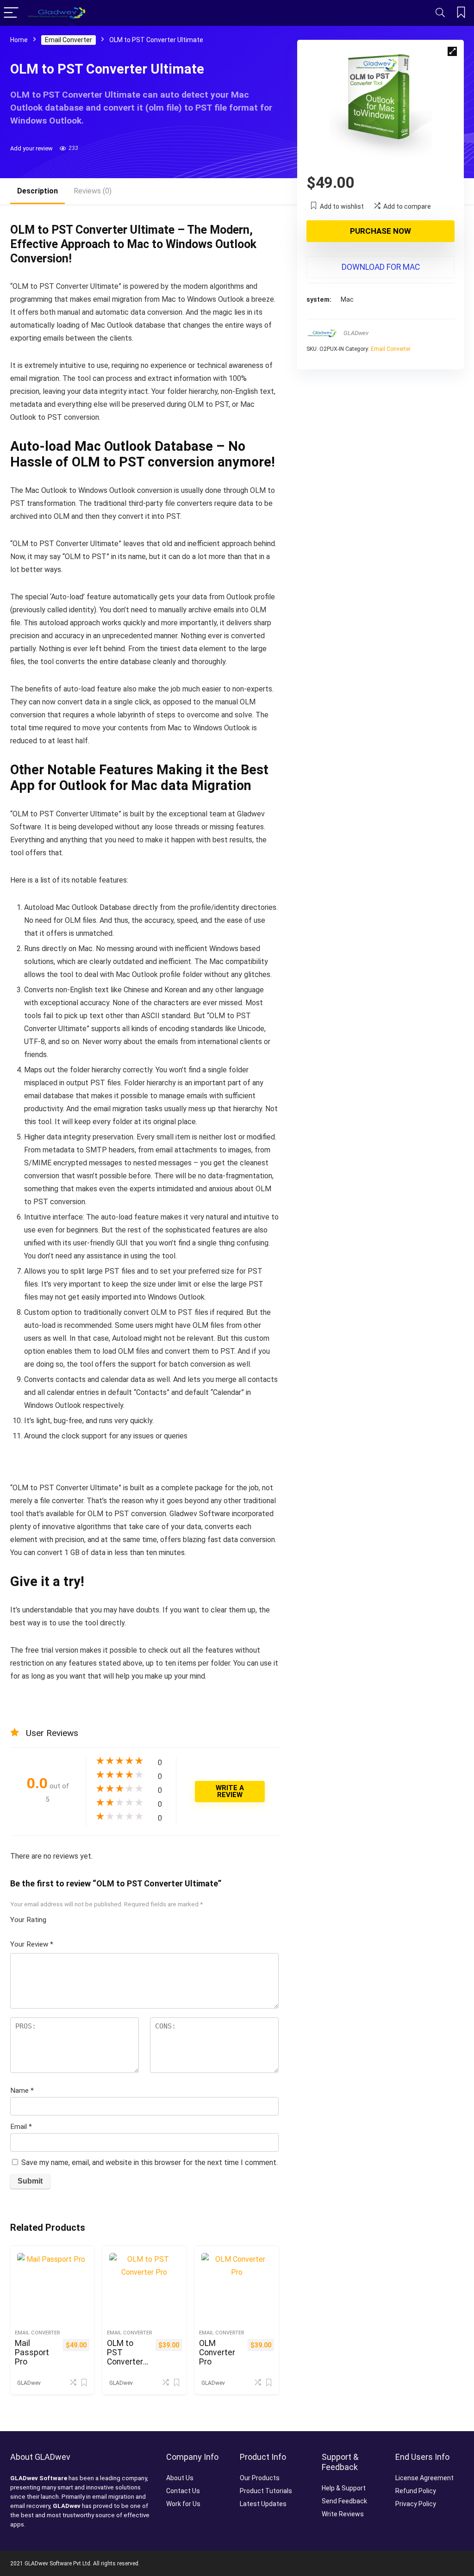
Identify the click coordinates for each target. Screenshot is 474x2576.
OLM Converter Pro (217, 2352)
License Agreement (424, 2478)
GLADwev (356, 333)
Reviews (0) (93, 191)
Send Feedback (344, 2501)
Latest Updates (263, 2504)
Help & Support (344, 2488)
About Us (180, 2478)
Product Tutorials (266, 2491)
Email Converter (69, 40)
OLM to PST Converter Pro (125, 2357)
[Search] (440, 13)
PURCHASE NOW (380, 231)
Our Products (260, 2478)
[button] (452, 51)
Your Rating (28, 1920)
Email (21, 2127)
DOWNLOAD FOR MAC (381, 267)
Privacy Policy (416, 2504)
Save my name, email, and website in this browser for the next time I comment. (150, 2162)
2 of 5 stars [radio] (61, 1917)
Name (22, 2091)
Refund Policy (416, 2491)
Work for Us (183, 2504)
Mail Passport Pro (32, 2352)
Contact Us (183, 2491)
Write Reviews (343, 2514)
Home (19, 40)
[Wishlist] (461, 13)
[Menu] (11, 13)
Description (37, 191)
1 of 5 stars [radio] (57, 1917)
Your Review (32, 1944)
